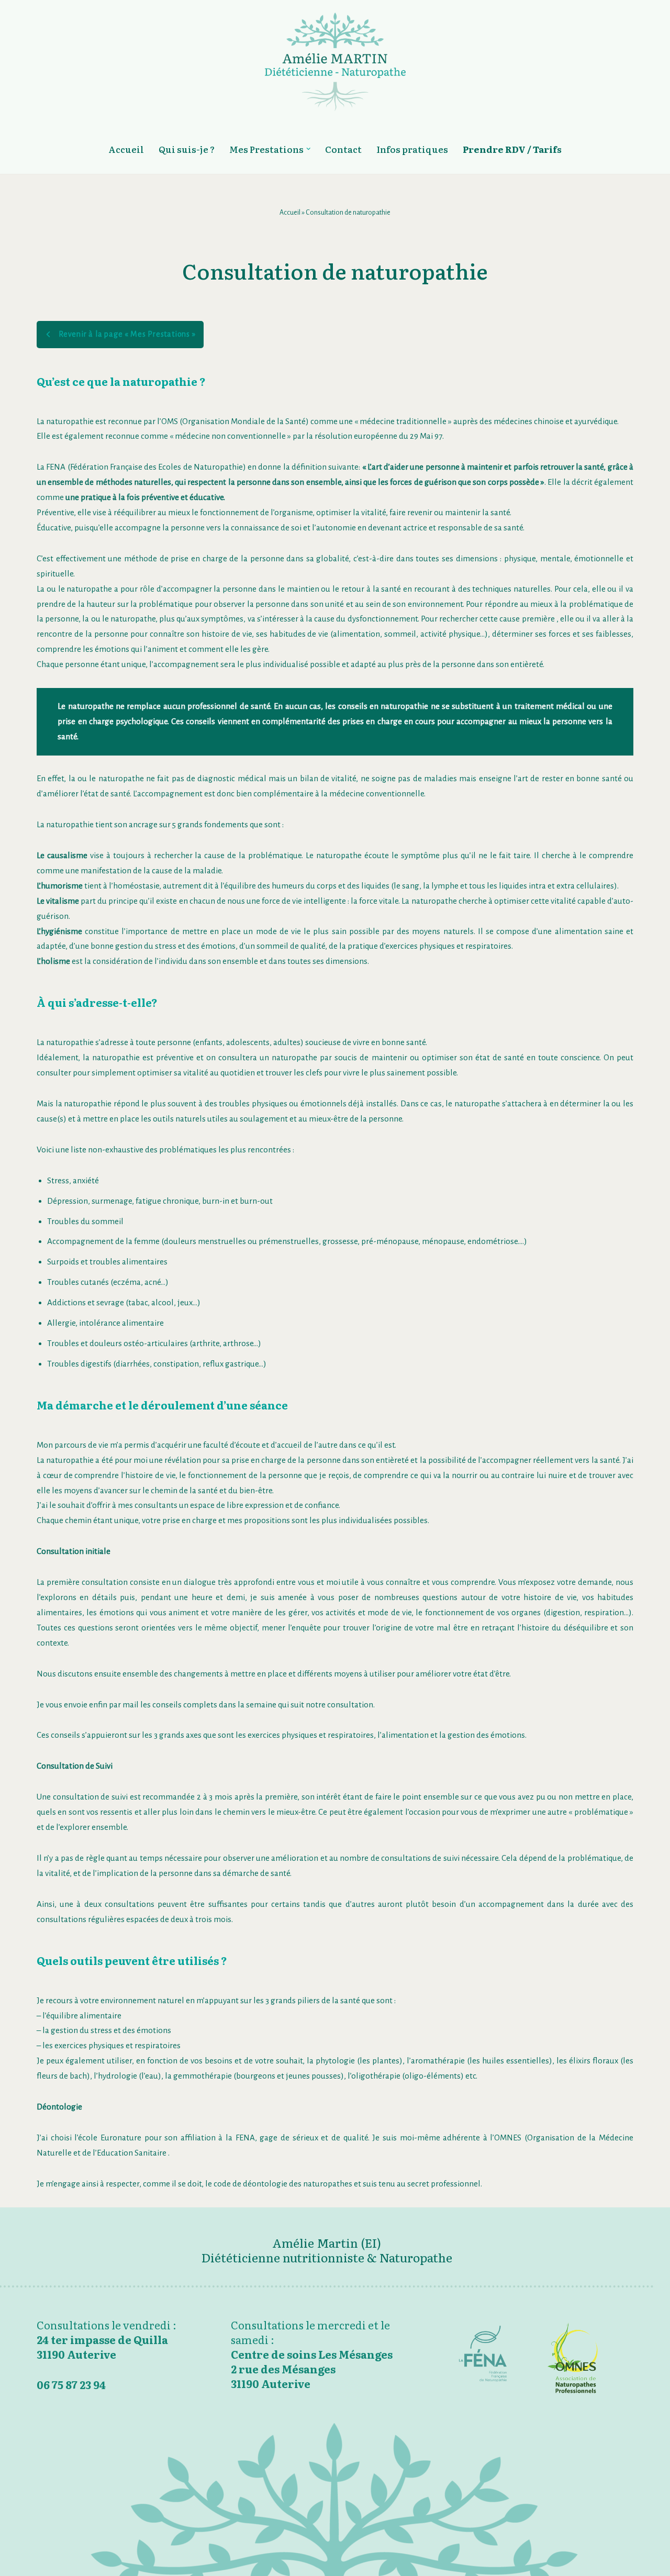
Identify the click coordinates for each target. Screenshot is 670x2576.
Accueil (126, 149)
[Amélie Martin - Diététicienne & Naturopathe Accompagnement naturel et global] (335, 62)
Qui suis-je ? (187, 149)
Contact (343, 149)
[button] (309, 149)
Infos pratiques (412, 149)
